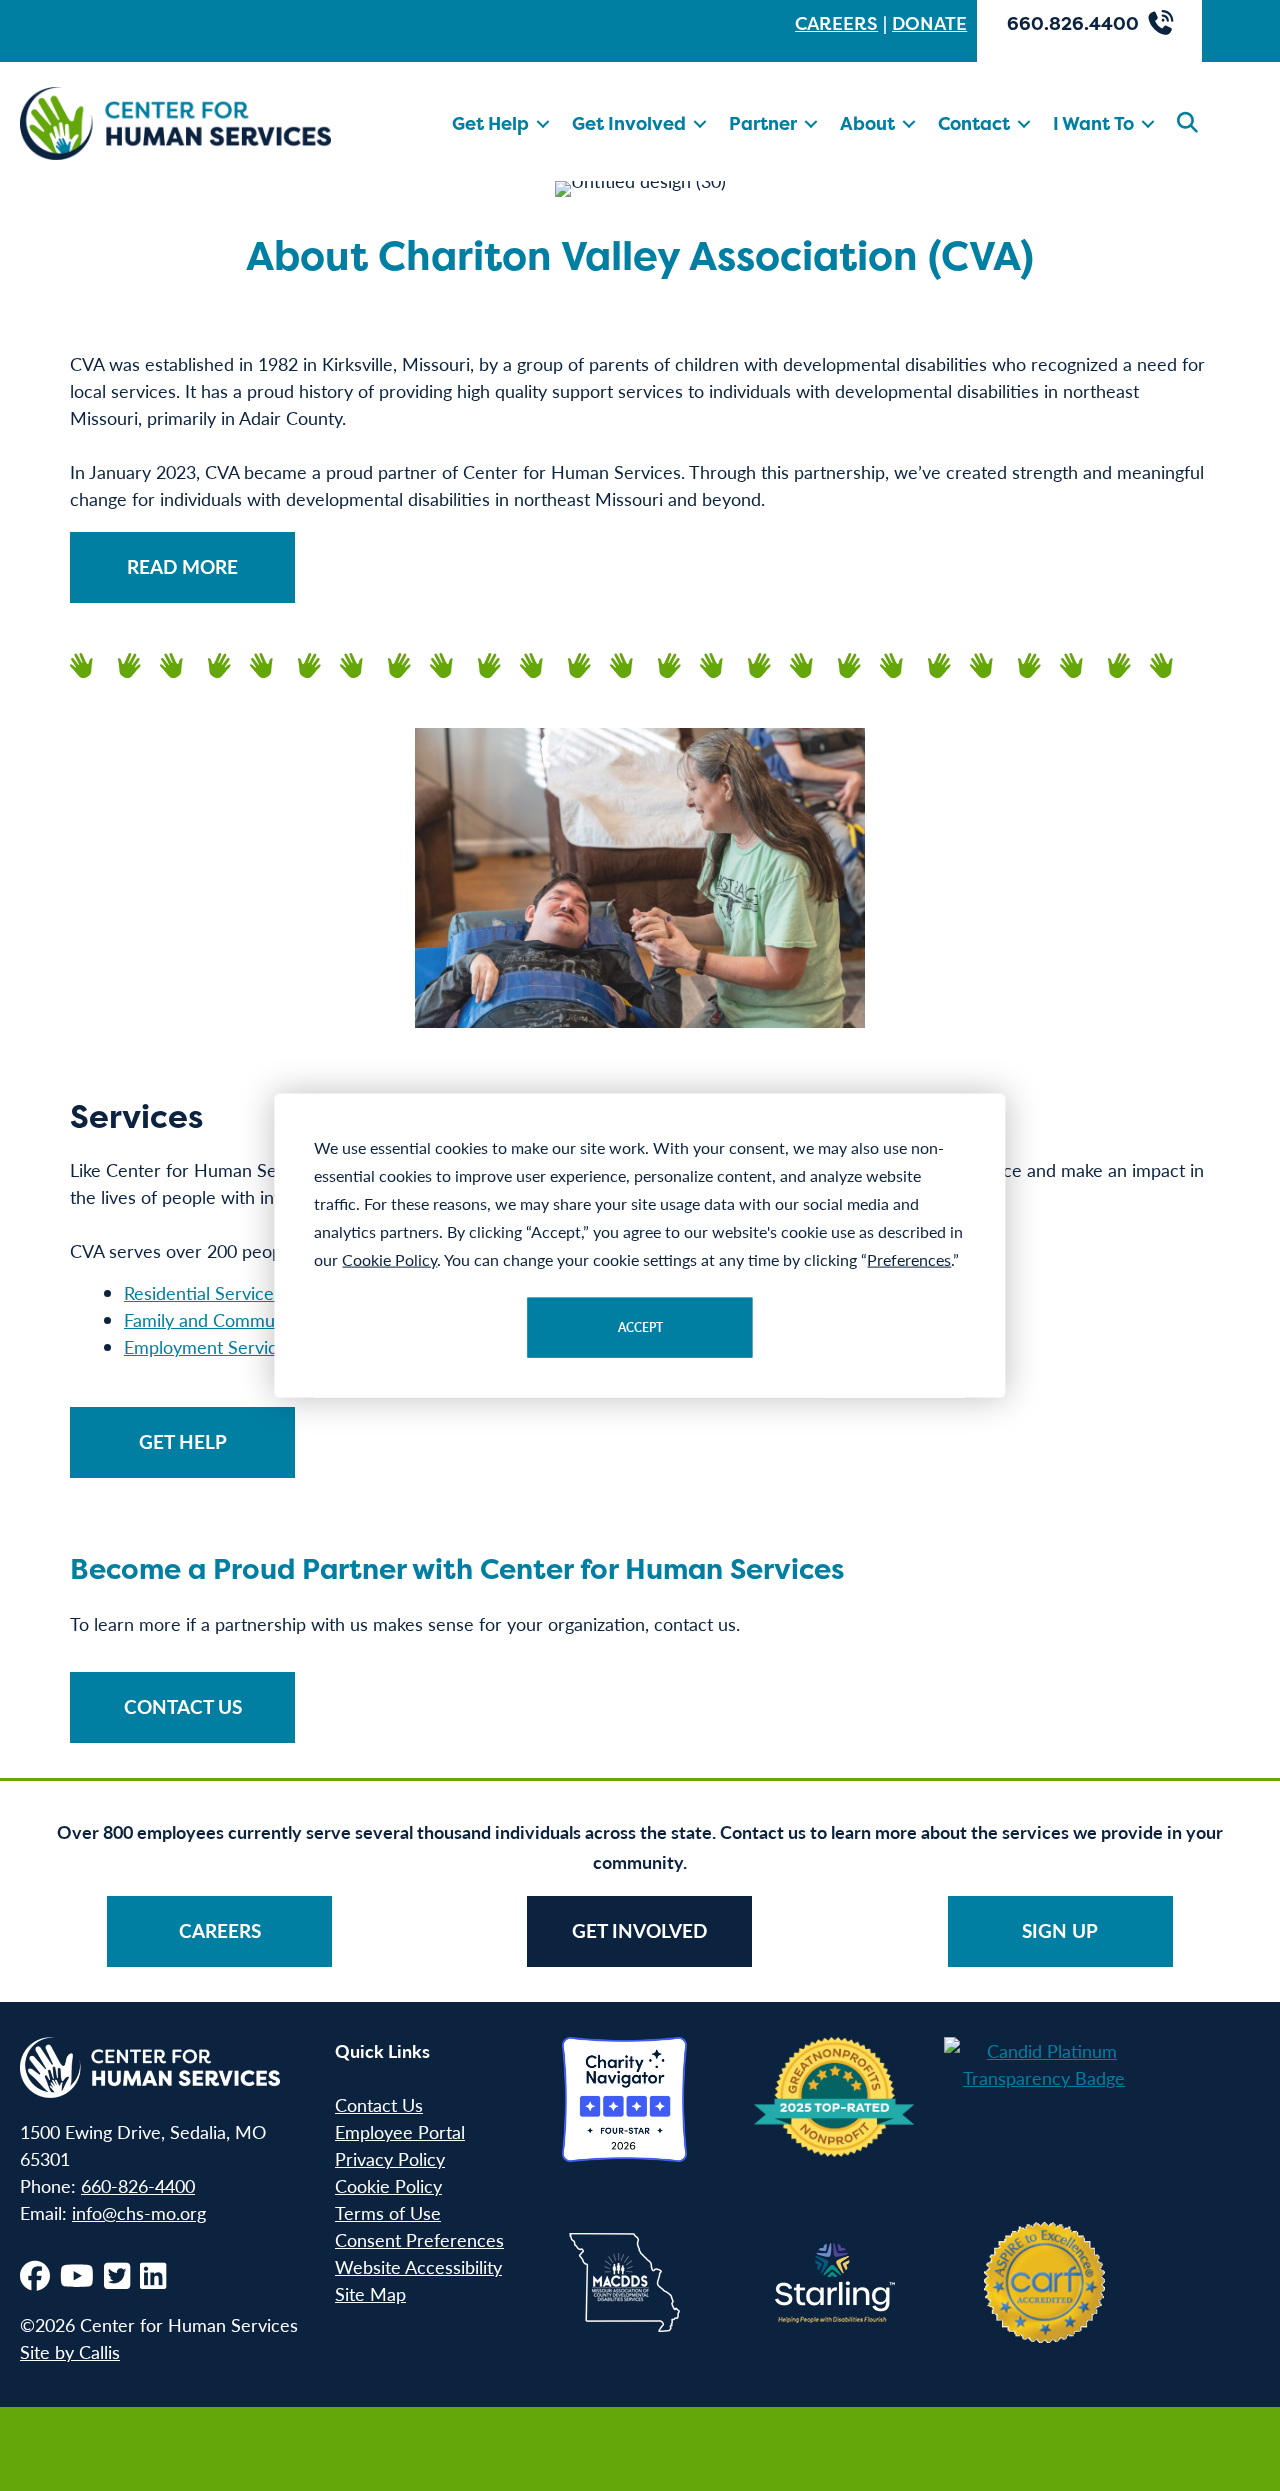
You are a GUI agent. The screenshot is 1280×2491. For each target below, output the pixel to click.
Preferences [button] (909, 1258)
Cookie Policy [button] (389, 1258)
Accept (640, 1326)
